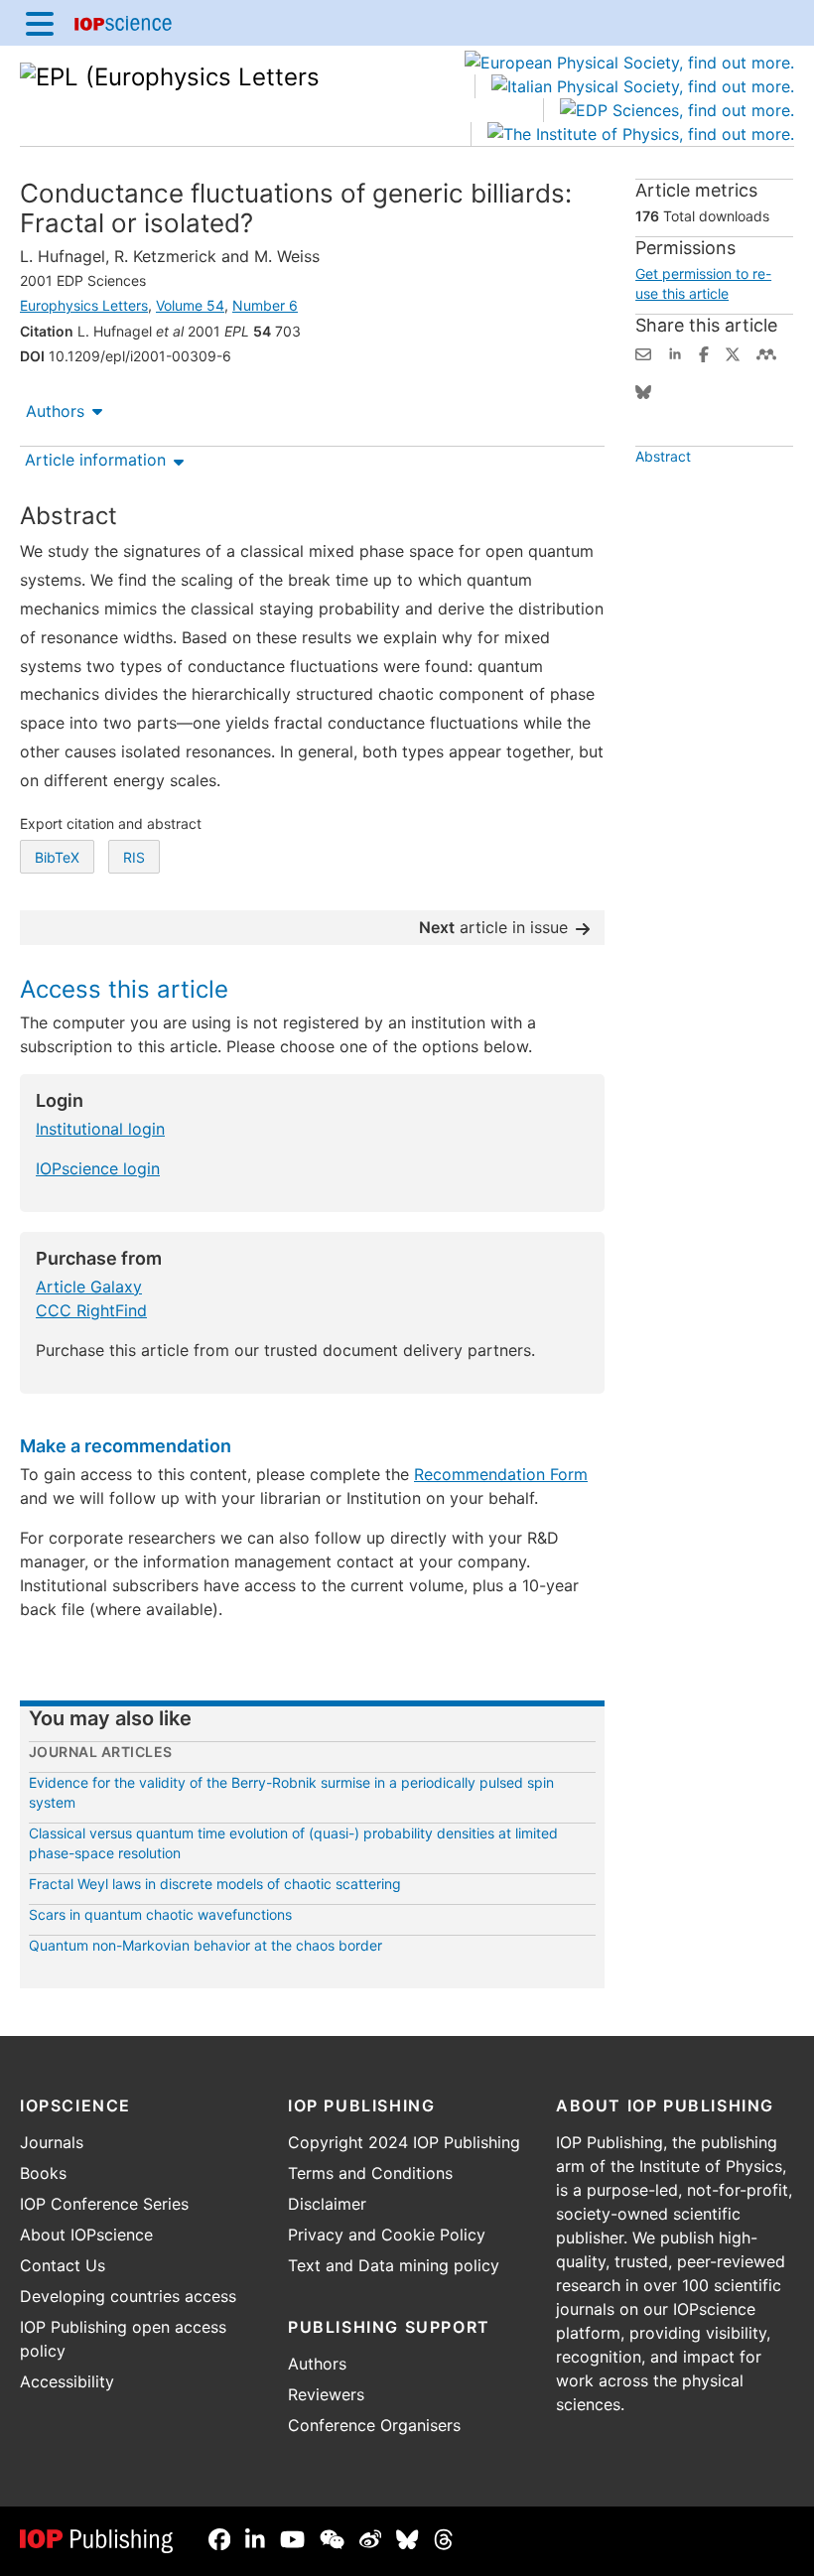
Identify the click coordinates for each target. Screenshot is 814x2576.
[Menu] (40, 23)
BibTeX (57, 857)
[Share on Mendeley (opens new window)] (766, 352)
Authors (55, 411)
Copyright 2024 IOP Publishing (404, 2142)
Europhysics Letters (84, 305)
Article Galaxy (89, 1287)
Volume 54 (190, 305)
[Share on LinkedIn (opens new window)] (675, 352)
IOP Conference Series (104, 2204)
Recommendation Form (501, 1474)
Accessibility (67, 2381)
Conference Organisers (374, 2425)
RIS (134, 857)
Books (43, 2173)
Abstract (663, 456)
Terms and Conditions (370, 2173)
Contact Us (63, 2265)
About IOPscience (86, 2235)
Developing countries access (128, 2296)
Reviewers (326, 2394)
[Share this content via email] (643, 352)
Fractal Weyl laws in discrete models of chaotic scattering (215, 1884)
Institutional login (100, 1129)
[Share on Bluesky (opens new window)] (643, 390)
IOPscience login (98, 1168)
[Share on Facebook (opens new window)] (704, 352)
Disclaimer (327, 2204)
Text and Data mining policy (394, 2265)
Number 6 (265, 305)
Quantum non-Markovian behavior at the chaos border (205, 1945)
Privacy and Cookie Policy (387, 2235)
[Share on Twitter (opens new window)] (733, 352)
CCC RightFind (91, 1310)
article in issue (493, 927)
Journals (52, 2142)
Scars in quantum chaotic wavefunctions (160, 1914)
